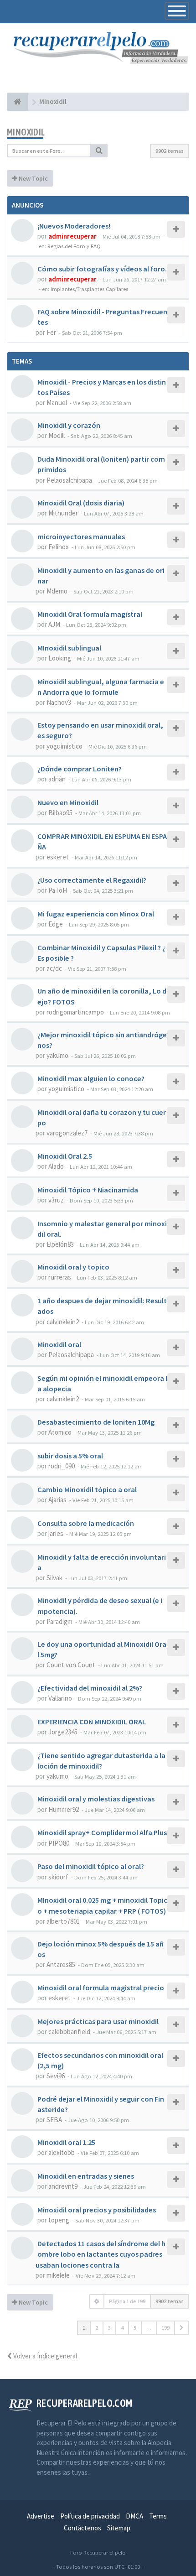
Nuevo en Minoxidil (68, 802)
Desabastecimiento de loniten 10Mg (96, 1422)
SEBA (54, 2120)
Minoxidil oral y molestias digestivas (96, 1799)
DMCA (134, 2516)
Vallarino (60, 1698)
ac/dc (54, 968)
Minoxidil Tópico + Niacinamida (88, 1190)
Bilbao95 (60, 813)
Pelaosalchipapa (69, 480)
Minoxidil (26, 132)
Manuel (57, 403)
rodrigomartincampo (75, 1012)
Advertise (41, 2516)
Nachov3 (59, 702)
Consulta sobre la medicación (86, 1523)
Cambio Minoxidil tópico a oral (87, 1489)
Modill (57, 435)
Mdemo (57, 591)
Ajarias (57, 1500)
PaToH (58, 890)
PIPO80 (59, 1843)
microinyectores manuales (81, 536)
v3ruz (56, 1200)
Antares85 (61, 1965)
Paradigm (59, 1621)
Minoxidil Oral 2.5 (65, 1156)
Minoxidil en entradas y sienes (86, 2176)
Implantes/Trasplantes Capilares (89, 289)
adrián (57, 779)
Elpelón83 (60, 1244)
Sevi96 (56, 2076)
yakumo (57, 1055)
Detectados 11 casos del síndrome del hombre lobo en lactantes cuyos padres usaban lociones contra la (101, 2254)
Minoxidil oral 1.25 (66, 2142)
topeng (59, 2220)
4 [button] (122, 2328)
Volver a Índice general (44, 2356)
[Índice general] (18, 102)
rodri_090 (62, 1466)
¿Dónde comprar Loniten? (80, 769)
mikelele (58, 2275)
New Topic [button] (33, 178)
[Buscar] (99, 151)
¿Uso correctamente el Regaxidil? (92, 880)
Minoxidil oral (59, 1344)
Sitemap (119, 2528)
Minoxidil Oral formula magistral (90, 614)
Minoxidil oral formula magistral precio (101, 1988)
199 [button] (165, 2328)
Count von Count (71, 1665)
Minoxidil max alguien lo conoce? (91, 1078)
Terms (158, 2516)
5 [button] (135, 2328)
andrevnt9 (63, 2186)
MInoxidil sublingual (69, 648)
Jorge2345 (63, 1732)
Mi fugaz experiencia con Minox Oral (96, 914)
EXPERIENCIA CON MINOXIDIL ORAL (92, 1722)
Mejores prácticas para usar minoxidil (98, 2021)
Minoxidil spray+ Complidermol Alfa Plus (102, 1832)
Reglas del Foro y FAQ (74, 246)
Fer (51, 332)
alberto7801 (63, 1921)
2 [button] (97, 2328)
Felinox (59, 547)
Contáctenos (83, 2528)
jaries (56, 1533)
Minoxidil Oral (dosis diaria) (81, 503)
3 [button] (109, 2328)
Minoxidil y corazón (69, 425)
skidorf (58, 1877)
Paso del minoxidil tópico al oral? (91, 1866)
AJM (54, 624)
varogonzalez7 (67, 1133)
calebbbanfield (69, 2032)
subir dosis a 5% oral (70, 1456)
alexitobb (62, 2152)
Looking (60, 658)
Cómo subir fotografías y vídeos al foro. (102, 269)
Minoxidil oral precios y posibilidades (97, 2210)
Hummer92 (64, 1809)
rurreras (60, 1277)
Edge (56, 924)
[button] (182, 2328)
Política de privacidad (90, 2516)
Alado (56, 1166)
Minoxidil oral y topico (73, 1267)
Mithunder (63, 513)
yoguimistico (64, 746)
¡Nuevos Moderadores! (74, 226)
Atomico (60, 1432)
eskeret (58, 857)
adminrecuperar (72, 236)
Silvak (54, 1578)
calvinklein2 (63, 1322)
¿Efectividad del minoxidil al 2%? (90, 1688)
